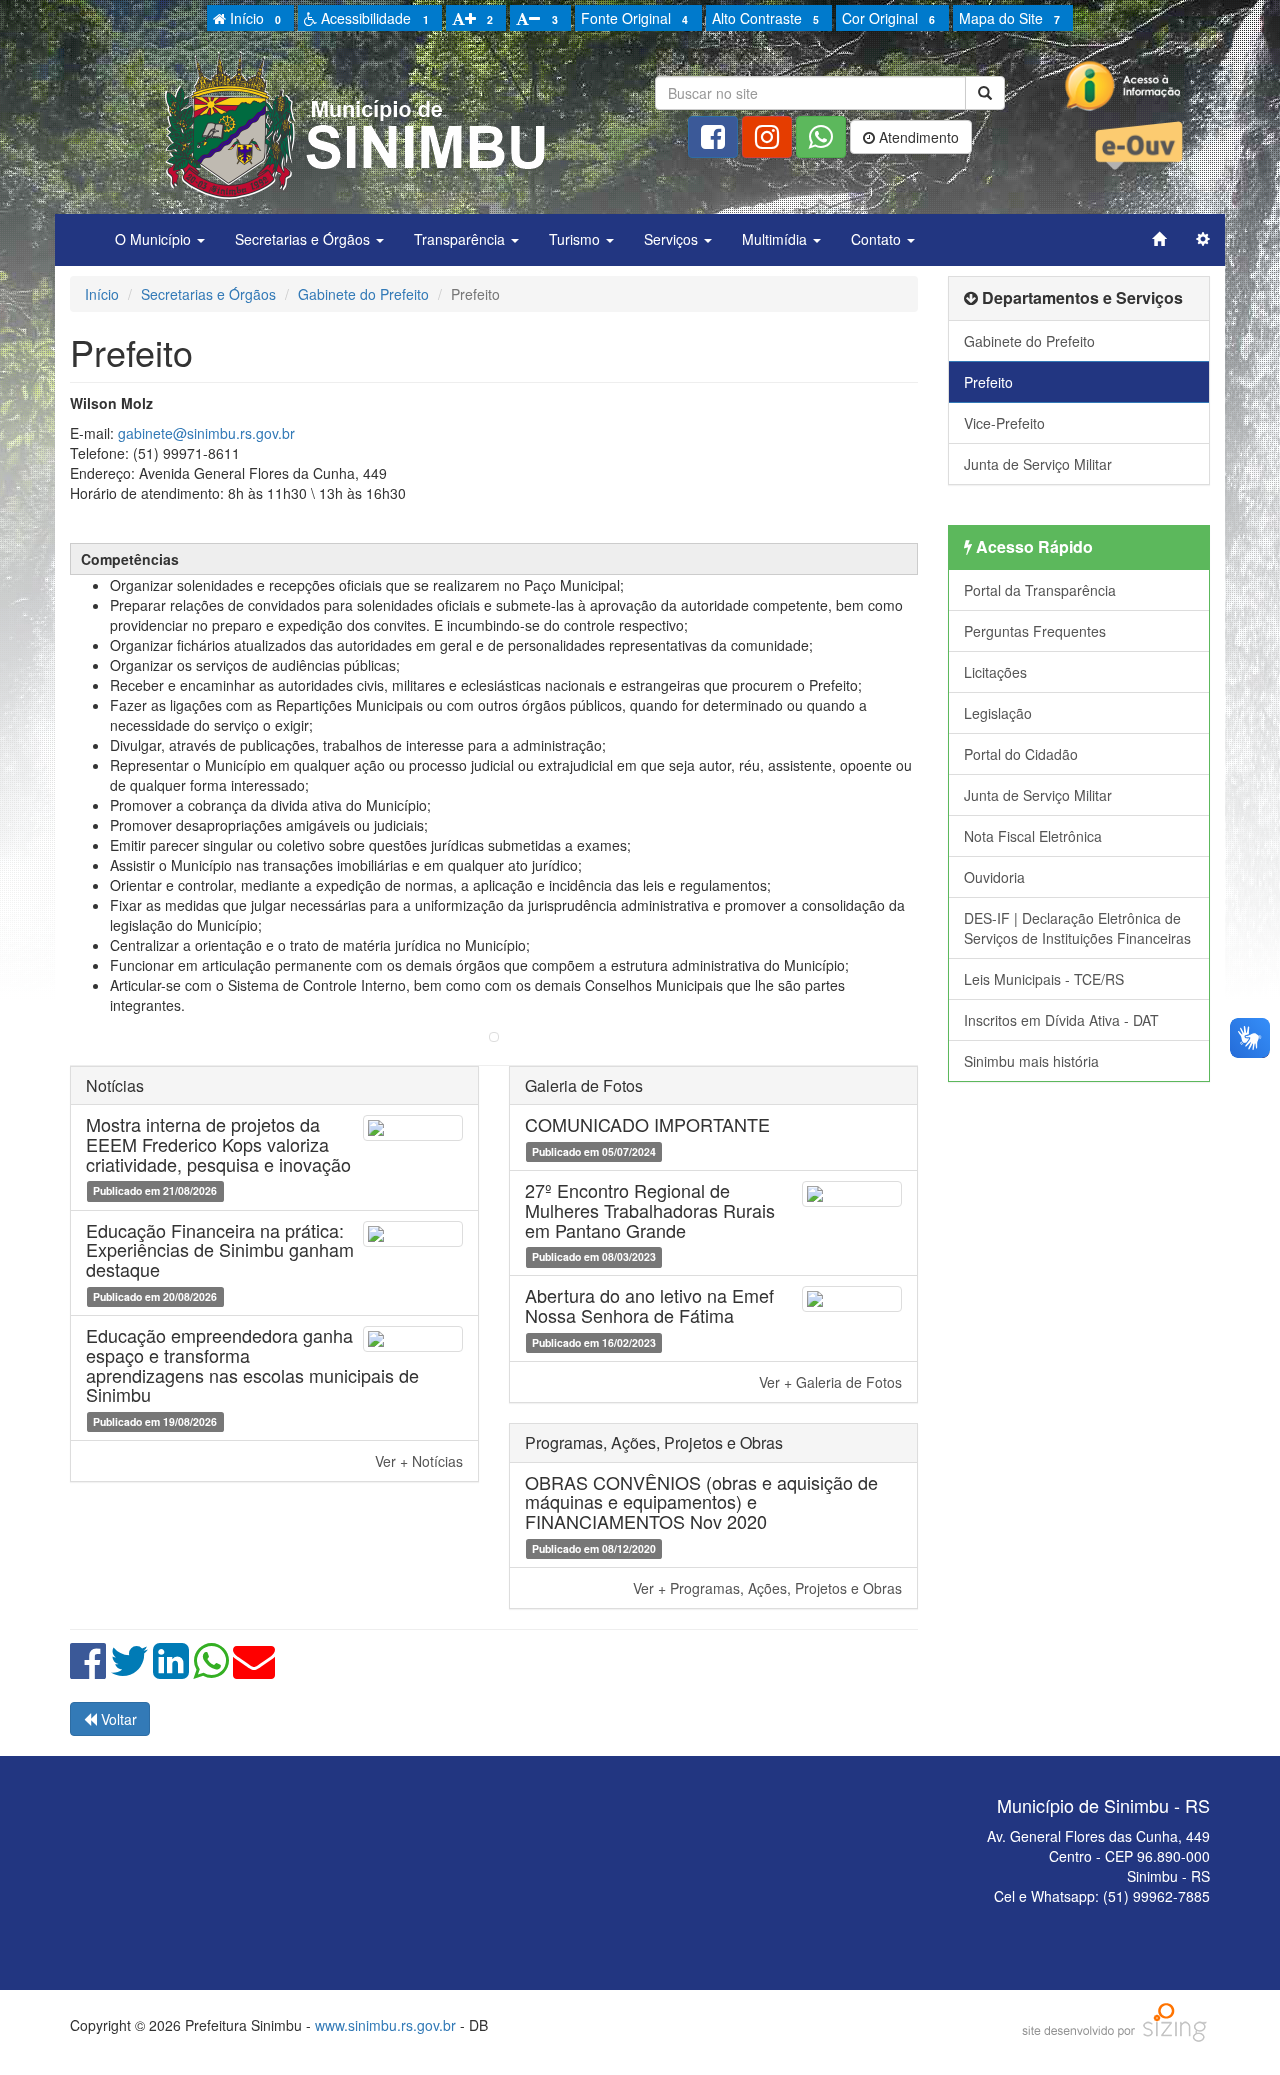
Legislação (998, 713)
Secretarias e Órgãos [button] (304, 239)
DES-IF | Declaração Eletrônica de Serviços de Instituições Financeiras (1077, 928)
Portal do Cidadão (1021, 754)
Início (253, 18)
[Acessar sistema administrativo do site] (1203, 239)
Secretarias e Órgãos (208, 294)
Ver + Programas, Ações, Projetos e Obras (767, 1588)
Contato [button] (878, 239)
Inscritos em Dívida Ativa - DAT (1061, 1020)
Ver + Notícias (419, 1461)
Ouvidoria (994, 877)
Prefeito (988, 382)
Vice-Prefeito (1004, 423)
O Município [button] (155, 239)
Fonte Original (634, 18)
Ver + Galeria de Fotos (830, 1382)
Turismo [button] (576, 239)
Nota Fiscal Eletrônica (1033, 836)
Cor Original (888, 18)
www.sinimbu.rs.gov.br (385, 2025)
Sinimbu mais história (1031, 1061)
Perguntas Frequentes (1035, 631)
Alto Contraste (765, 18)
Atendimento (917, 137)
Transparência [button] (461, 239)
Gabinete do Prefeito (363, 294)
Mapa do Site (1009, 18)
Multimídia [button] (776, 239)
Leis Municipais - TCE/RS (1044, 979)
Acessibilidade (372, 18)
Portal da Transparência (1040, 590)
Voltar (117, 1719)
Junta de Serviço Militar (1038, 464)
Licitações (995, 672)
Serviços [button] (673, 239)
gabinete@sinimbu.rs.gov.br (206, 433)
